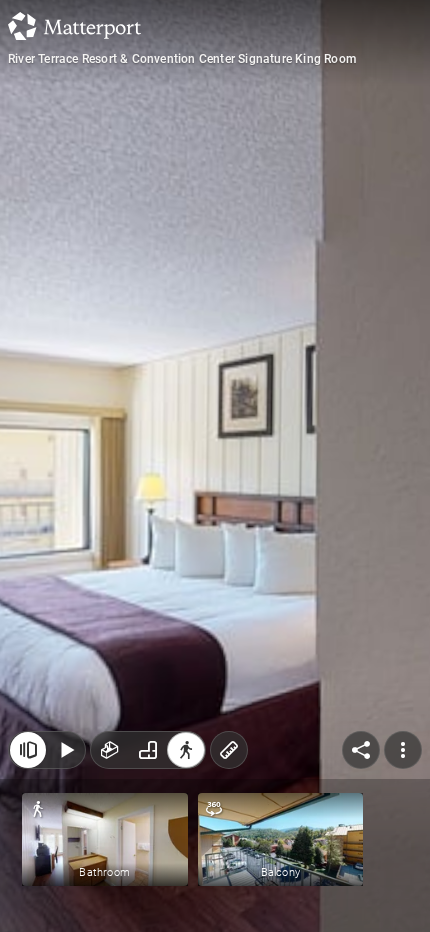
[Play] (66, 750)
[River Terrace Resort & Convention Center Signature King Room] (215, 466)
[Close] (28, 750)
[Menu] (403, 750)
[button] (105, 839)
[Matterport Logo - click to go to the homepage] (74, 26)
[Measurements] (229, 750)
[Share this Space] (361, 750)
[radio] (110, 750)
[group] (148, 750)
